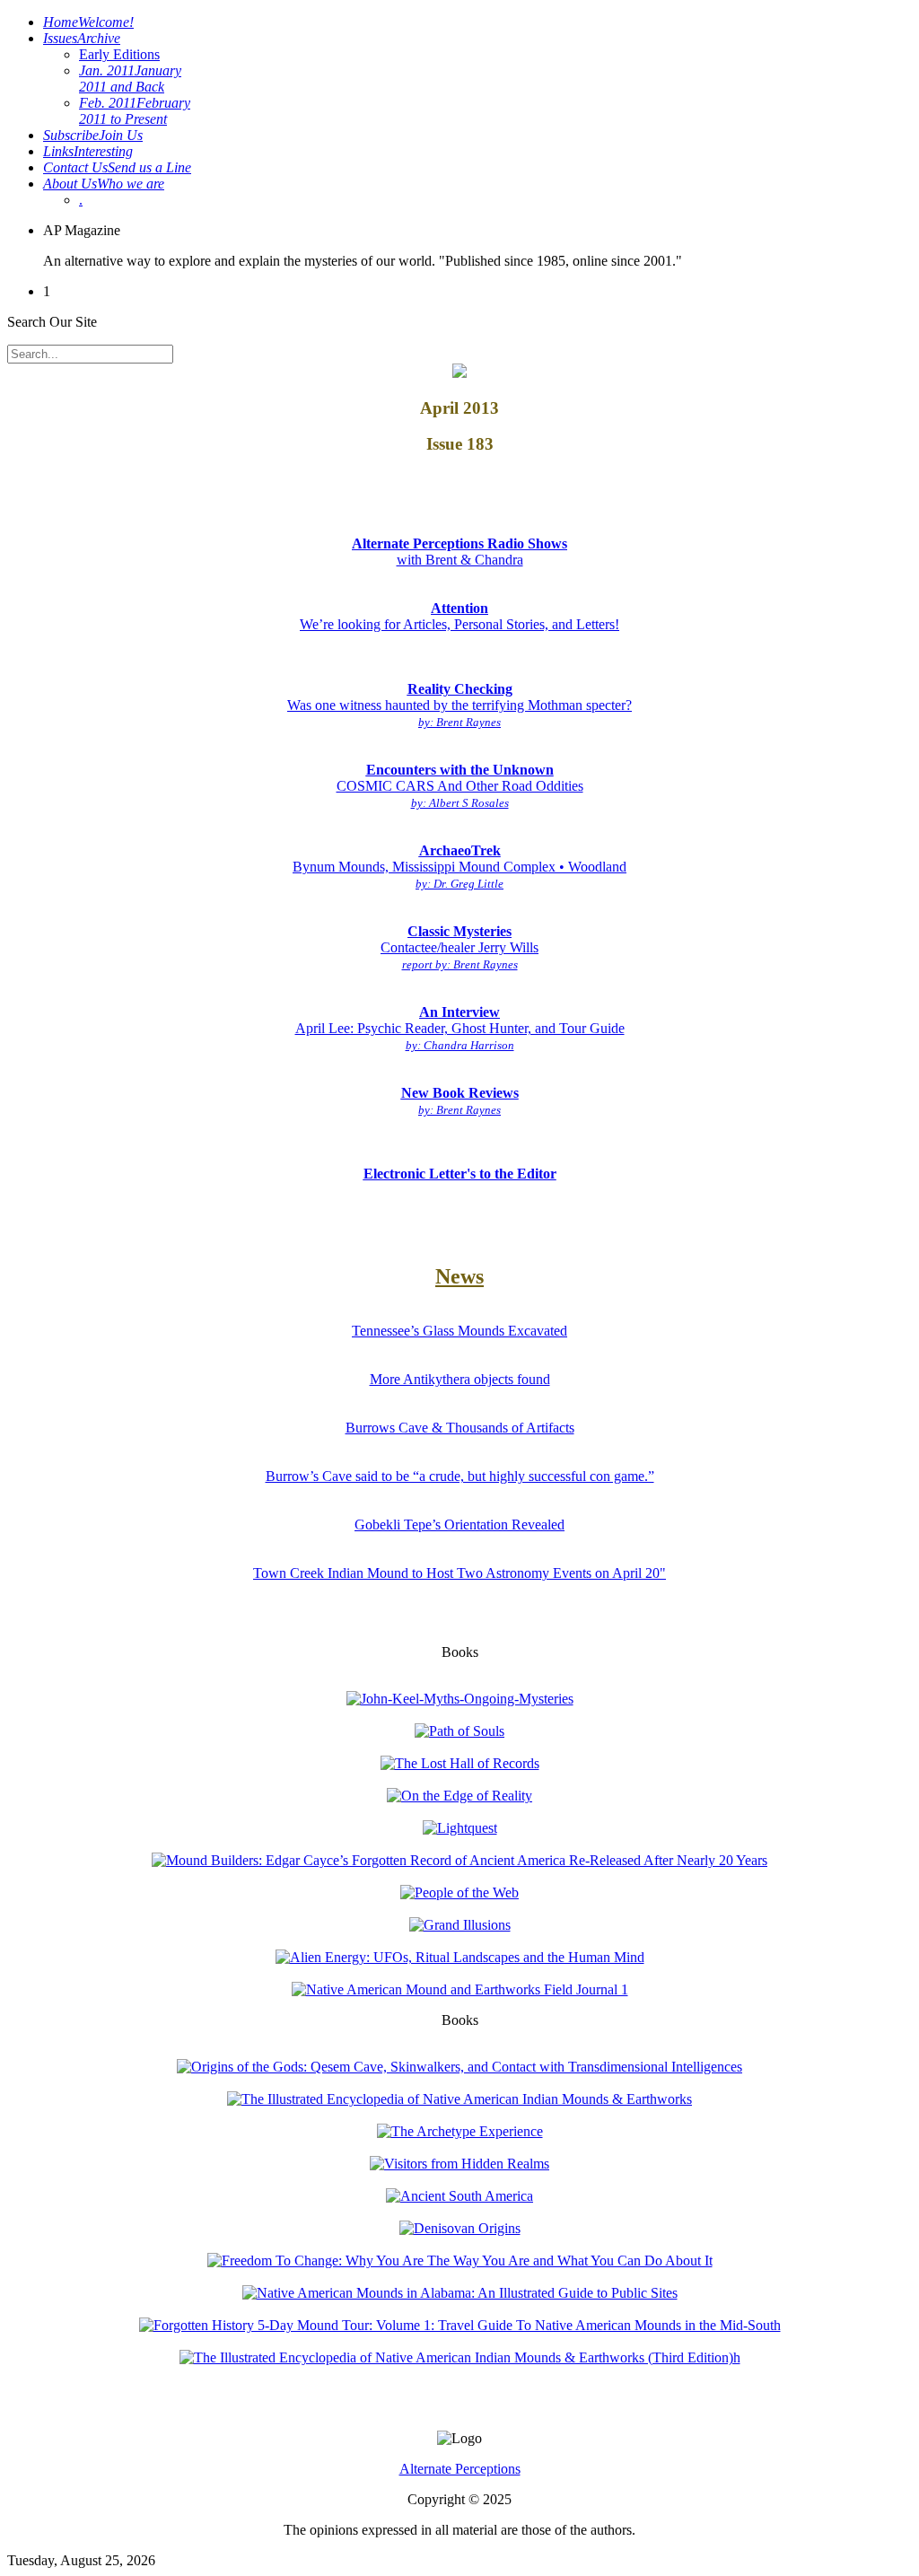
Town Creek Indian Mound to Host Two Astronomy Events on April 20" (459, 1573)
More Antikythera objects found (460, 1379)
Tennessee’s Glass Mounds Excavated (459, 1331)
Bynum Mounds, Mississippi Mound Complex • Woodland (459, 867)
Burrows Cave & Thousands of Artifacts (460, 1428)
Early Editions (119, 54)
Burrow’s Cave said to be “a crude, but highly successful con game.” (460, 1476)
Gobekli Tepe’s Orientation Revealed (459, 1525)
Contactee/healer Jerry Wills (459, 947)
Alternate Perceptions (460, 2469)
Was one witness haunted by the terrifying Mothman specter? (459, 705)
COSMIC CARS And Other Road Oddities (460, 786)
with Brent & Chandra (459, 552)
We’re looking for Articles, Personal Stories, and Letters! (459, 616)
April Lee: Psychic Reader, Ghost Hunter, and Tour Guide (460, 1028)
